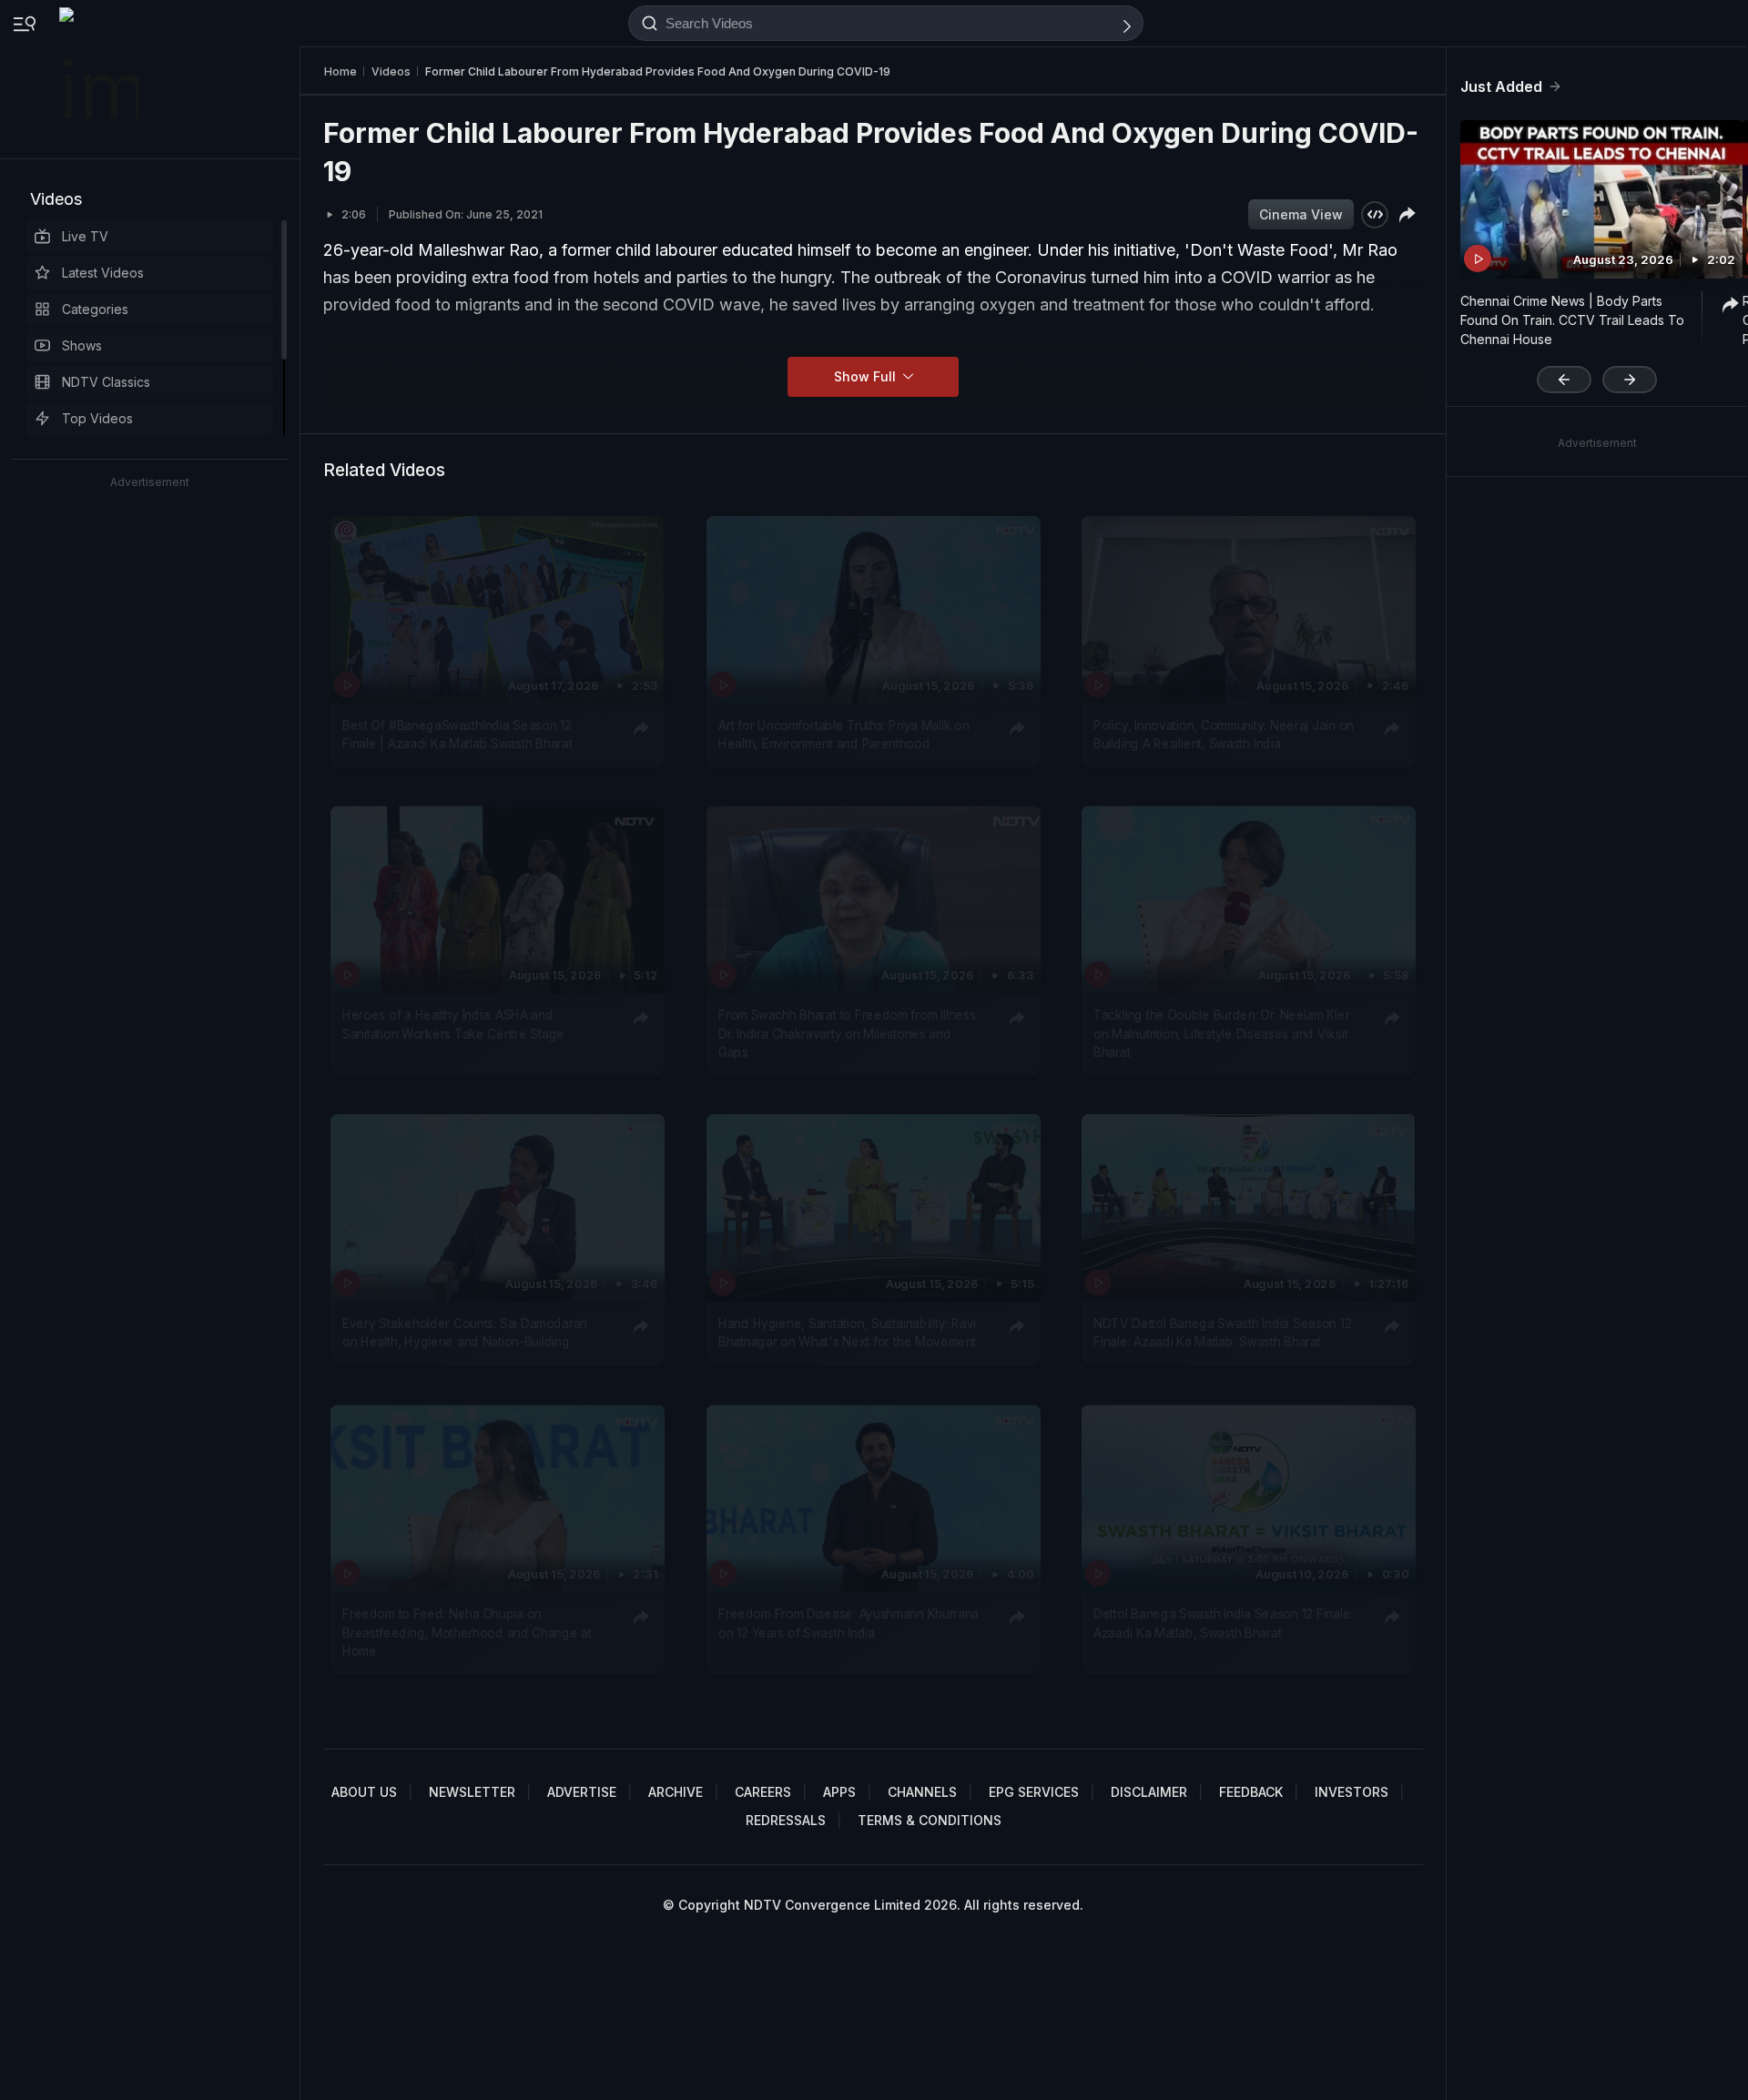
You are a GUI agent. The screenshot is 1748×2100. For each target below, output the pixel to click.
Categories (95, 309)
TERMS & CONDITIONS (930, 1820)
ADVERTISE (582, 1792)
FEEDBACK (1251, 1792)
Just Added (1501, 86)
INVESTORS (1352, 1792)
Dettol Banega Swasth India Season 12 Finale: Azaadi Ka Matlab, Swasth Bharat (1223, 1623)
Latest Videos (103, 273)
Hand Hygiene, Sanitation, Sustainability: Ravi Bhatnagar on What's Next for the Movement (847, 1333)
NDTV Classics (106, 382)
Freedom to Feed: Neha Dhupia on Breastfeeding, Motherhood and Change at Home (467, 1633)
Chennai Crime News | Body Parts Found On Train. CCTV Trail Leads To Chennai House (1572, 320)
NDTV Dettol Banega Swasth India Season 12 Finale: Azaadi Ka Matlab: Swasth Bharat (1222, 1333)
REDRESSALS (786, 1820)
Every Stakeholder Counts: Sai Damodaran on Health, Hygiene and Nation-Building (465, 1333)
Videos (56, 199)
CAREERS (763, 1792)
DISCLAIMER (1149, 1792)
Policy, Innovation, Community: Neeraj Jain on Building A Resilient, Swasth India (1224, 735)
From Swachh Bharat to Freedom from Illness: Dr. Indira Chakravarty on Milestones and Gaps (848, 1034)
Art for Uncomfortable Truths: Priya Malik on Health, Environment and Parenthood (844, 735)
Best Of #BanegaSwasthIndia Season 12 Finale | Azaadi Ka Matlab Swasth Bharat (457, 735)
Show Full (867, 376)
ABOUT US (364, 1792)
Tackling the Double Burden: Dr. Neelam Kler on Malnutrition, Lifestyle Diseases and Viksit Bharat (1221, 1034)
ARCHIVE (676, 1792)
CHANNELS (922, 1792)
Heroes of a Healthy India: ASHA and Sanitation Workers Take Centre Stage (453, 1024)
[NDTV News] (101, 79)
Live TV (85, 236)
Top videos (97, 418)
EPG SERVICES (1034, 1792)
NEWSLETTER (472, 1792)
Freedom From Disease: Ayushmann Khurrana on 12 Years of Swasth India (849, 1623)
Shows (82, 345)
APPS (839, 1792)
